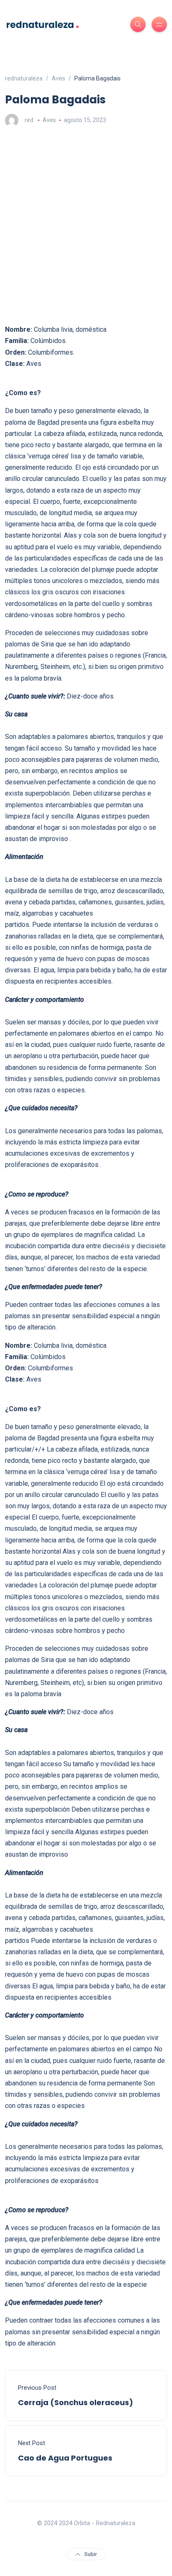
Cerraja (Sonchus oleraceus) (76, 2402)
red (29, 120)
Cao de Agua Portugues (65, 2458)
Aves (49, 120)
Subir (91, 2554)
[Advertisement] (86, 225)
